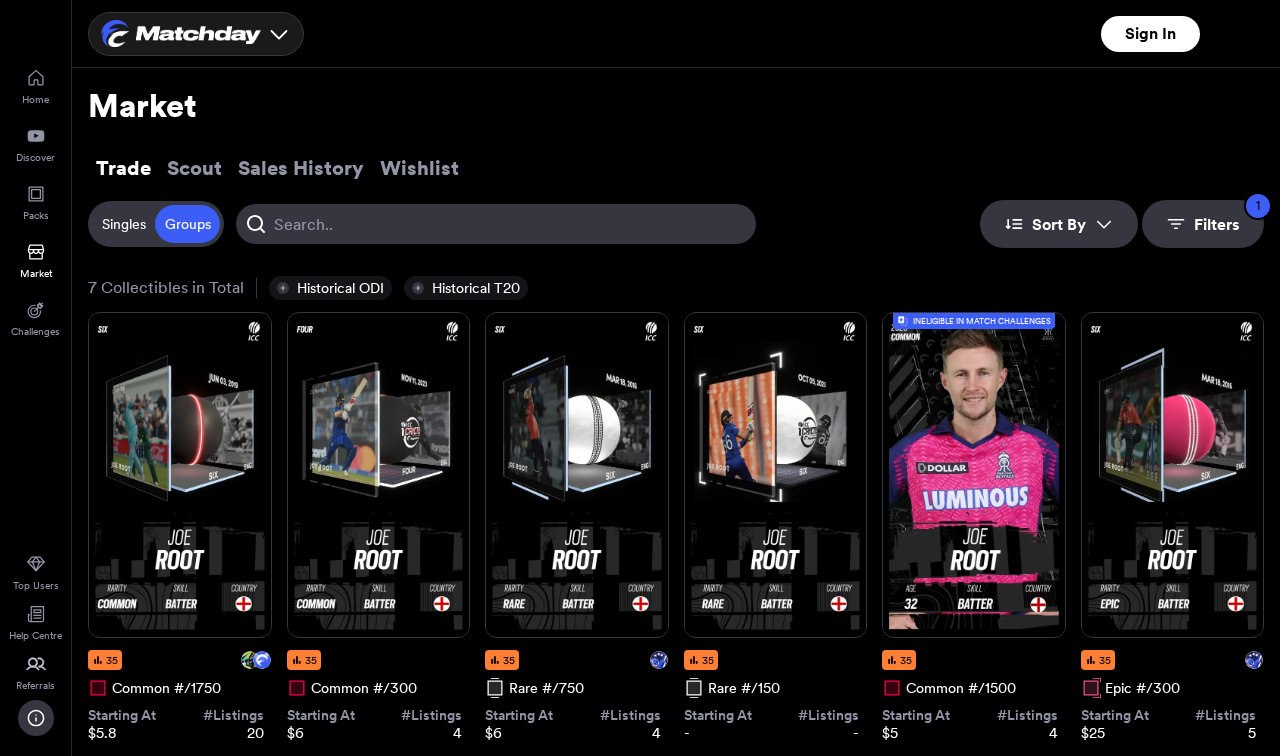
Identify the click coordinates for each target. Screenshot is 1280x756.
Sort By (1059, 224)
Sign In (1150, 33)
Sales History (301, 168)
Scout (194, 168)
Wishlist (419, 168)
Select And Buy (180, 600)
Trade (123, 168)
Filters (1227, 217)
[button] (330, 288)
